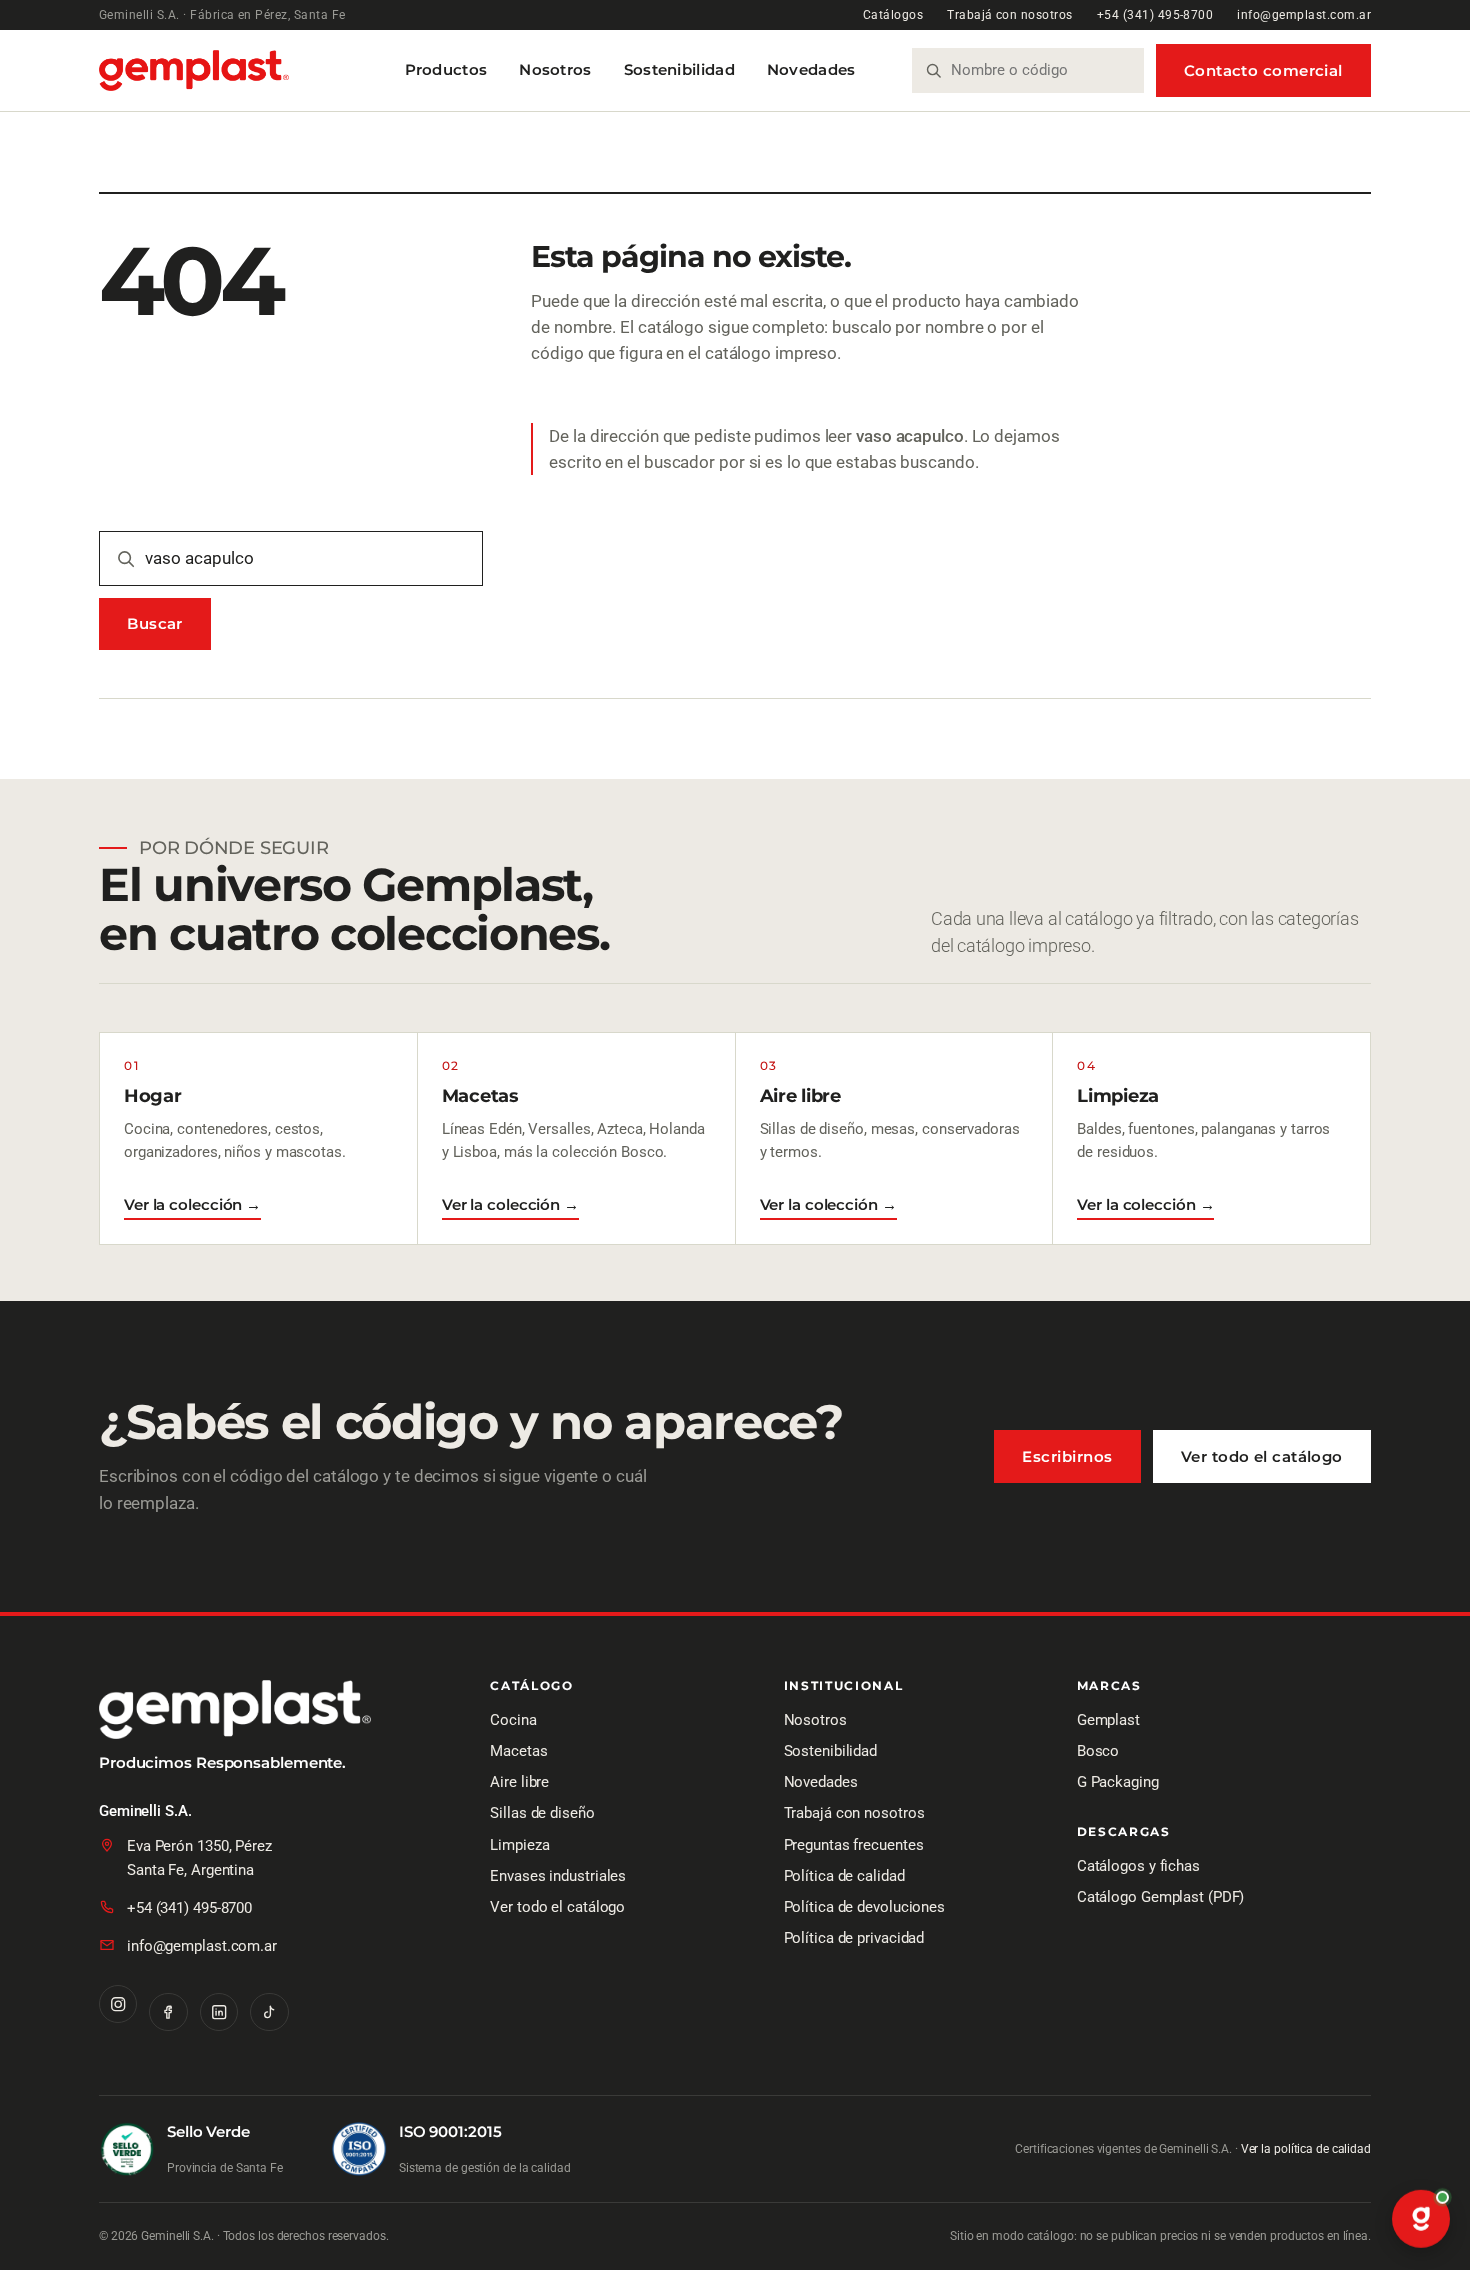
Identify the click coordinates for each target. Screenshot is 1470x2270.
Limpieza (519, 1845)
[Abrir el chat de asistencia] (1421, 2221)
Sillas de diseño (542, 1813)
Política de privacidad (854, 1938)
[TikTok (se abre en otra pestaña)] (269, 2012)
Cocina (513, 1720)
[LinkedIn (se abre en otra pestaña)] (219, 2012)
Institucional (844, 1686)
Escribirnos (1067, 1456)
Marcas (1109, 1686)
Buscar (155, 623)
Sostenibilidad (679, 69)
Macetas (518, 1751)
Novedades (811, 69)
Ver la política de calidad (1306, 2149)
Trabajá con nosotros (1010, 15)
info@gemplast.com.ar (1304, 15)
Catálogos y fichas (1138, 1866)
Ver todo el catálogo (1262, 1456)
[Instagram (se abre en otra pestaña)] (118, 2004)
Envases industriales (558, 1876)
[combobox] (1039, 70)
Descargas (1124, 1832)
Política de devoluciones (865, 1907)
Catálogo (531, 1686)
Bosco (1098, 1751)
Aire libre (519, 1782)
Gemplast (1108, 1720)
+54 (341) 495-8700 (1155, 15)
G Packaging (1118, 1782)
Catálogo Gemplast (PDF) (1161, 1897)
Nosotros (555, 69)
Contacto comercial (1263, 70)
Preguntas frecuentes (854, 1845)
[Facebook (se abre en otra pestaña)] (168, 2012)
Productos (446, 69)
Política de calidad (844, 1876)
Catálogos (893, 15)
